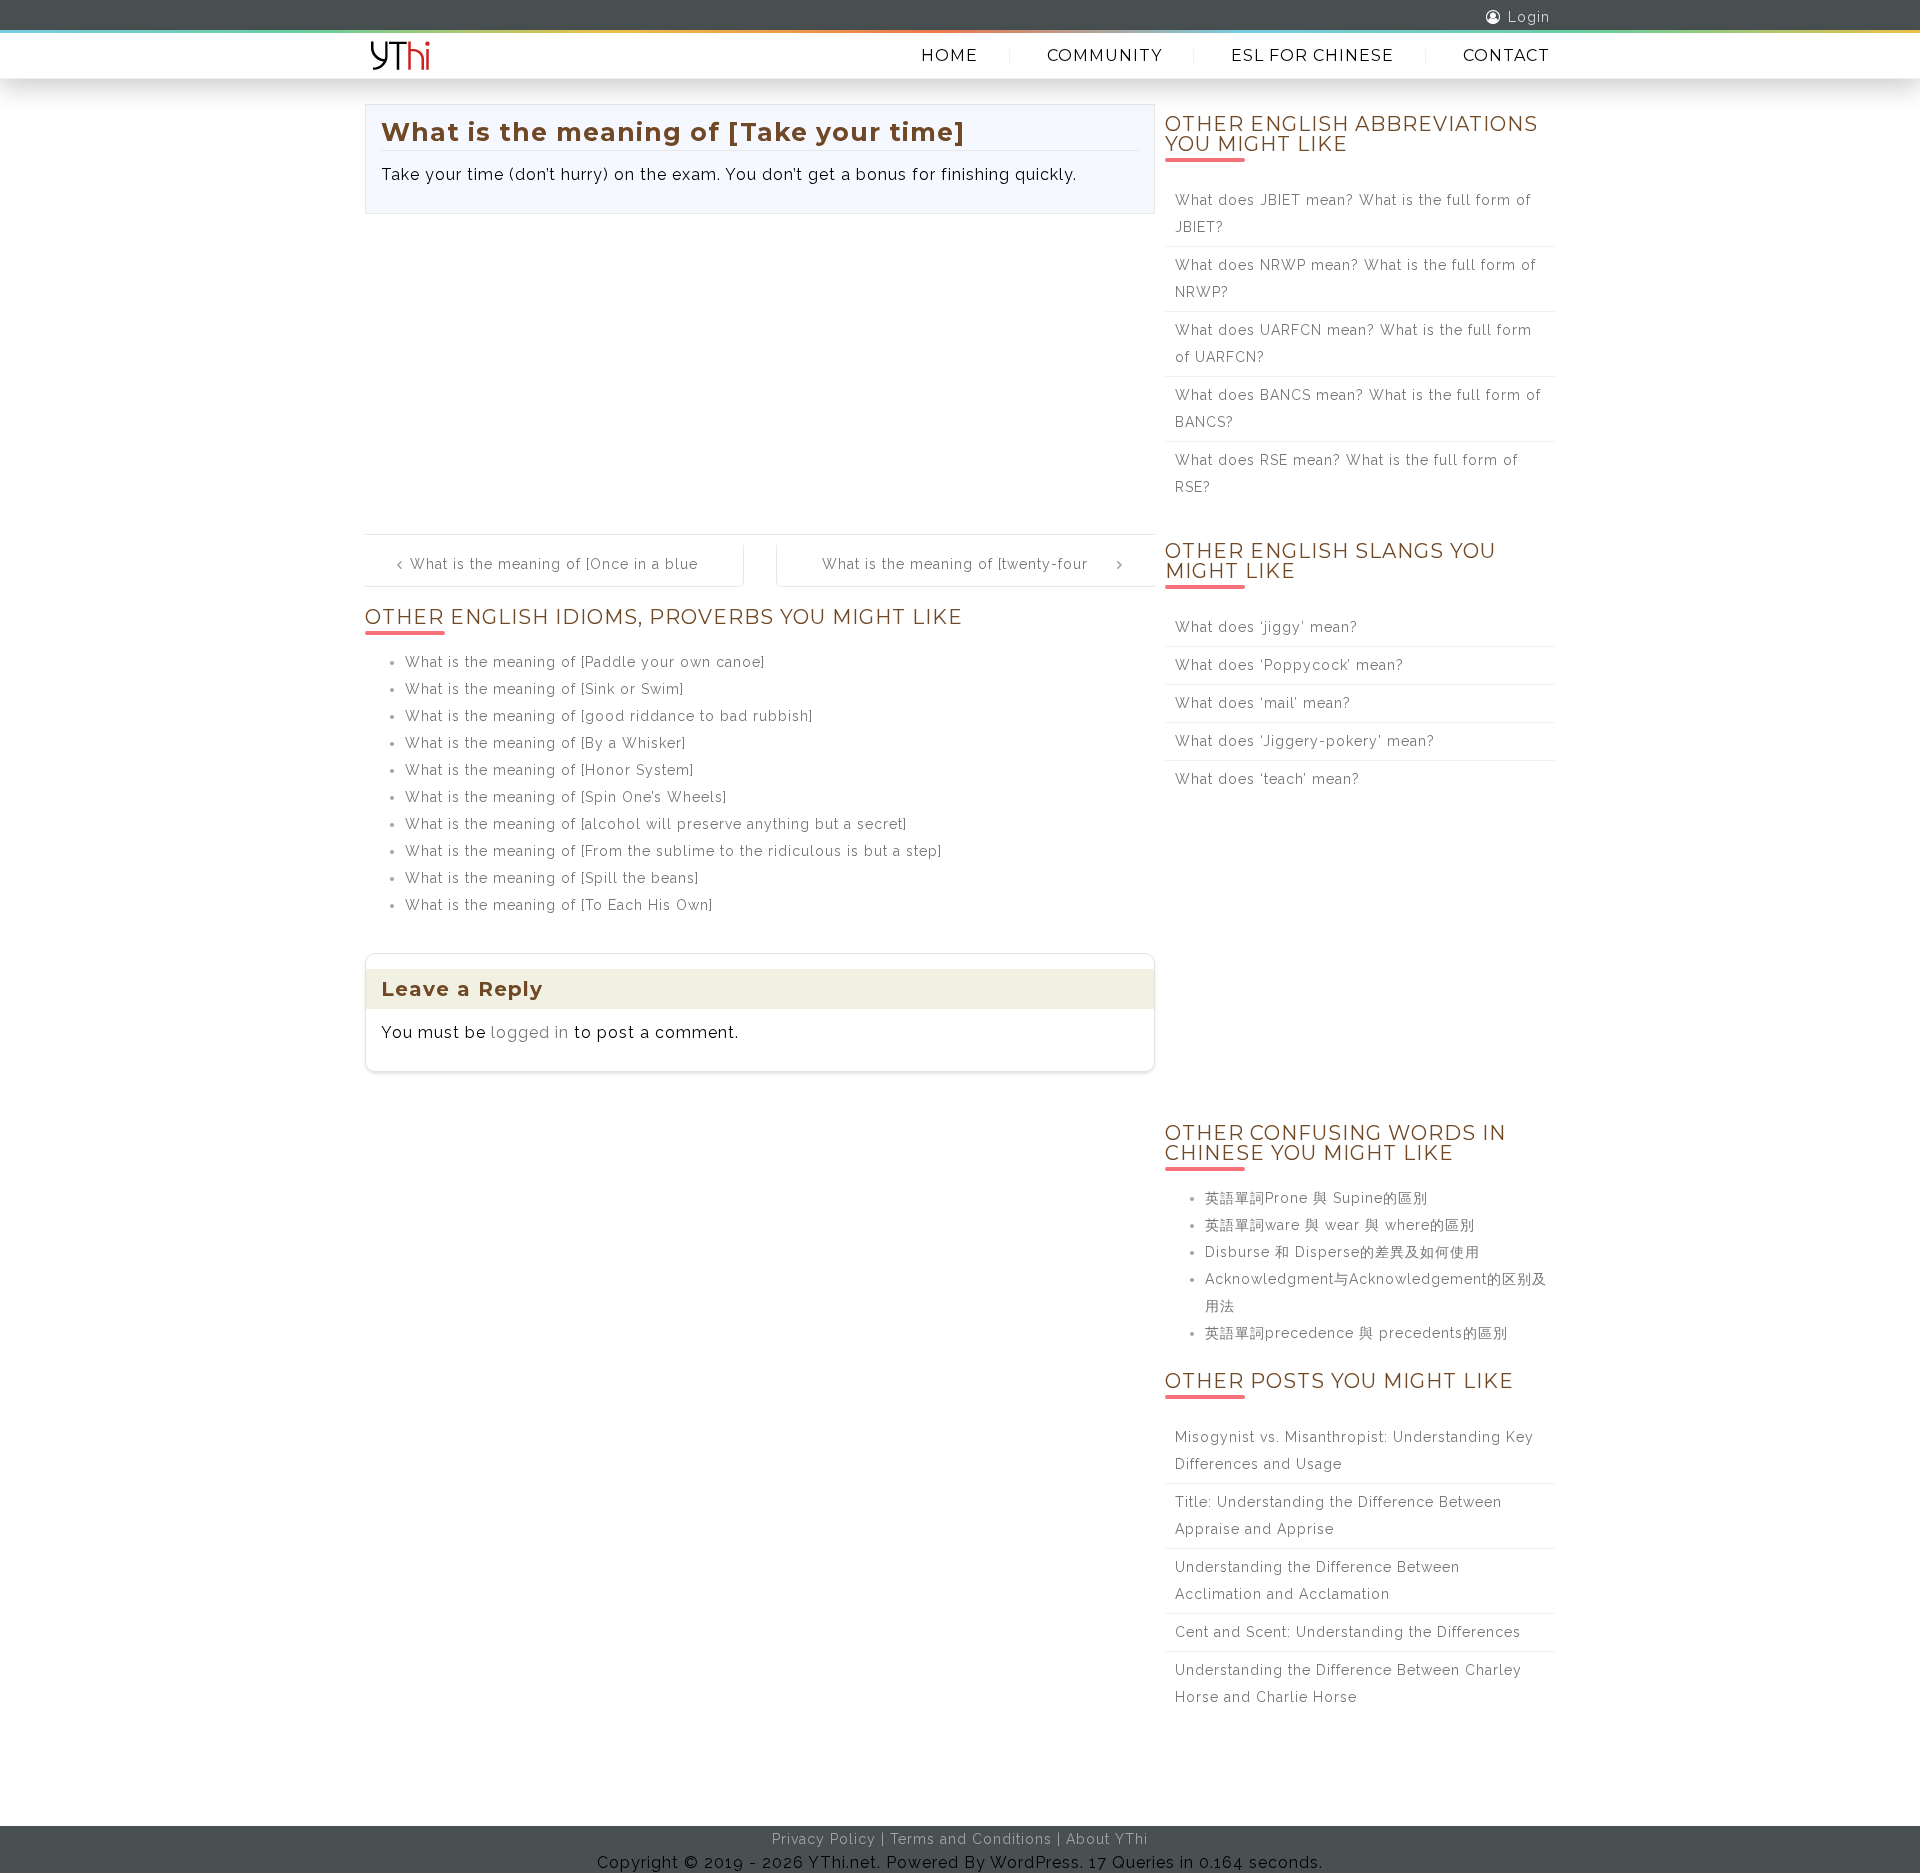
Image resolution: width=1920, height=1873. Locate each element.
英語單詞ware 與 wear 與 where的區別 (1340, 1225)
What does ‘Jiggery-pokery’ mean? (1305, 741)
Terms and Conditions (971, 1839)
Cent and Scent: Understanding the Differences (1348, 1632)
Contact (1506, 55)
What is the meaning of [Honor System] (549, 770)
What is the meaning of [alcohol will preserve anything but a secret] (656, 824)
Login (1529, 17)
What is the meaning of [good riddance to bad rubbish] (609, 716)
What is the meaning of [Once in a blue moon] (554, 578)
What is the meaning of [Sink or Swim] (544, 689)
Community (1104, 55)
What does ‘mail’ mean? (1263, 703)
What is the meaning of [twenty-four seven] (955, 578)
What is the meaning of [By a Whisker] (545, 743)
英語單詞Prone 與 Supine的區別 (1316, 1198)
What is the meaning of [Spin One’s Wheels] (566, 797)
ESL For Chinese (1312, 55)
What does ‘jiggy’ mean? (1266, 627)
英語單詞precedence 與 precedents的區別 (1356, 1333)
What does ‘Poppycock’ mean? (1289, 665)
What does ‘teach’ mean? (1267, 779)
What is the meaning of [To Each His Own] (559, 905)
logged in (530, 1032)
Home (949, 55)
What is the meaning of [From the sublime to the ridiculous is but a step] (673, 851)
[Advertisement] (760, 364)
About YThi (1107, 1839)
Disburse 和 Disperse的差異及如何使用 (1342, 1252)
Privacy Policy (824, 1839)
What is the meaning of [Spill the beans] (552, 878)
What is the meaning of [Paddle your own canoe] (585, 662)
